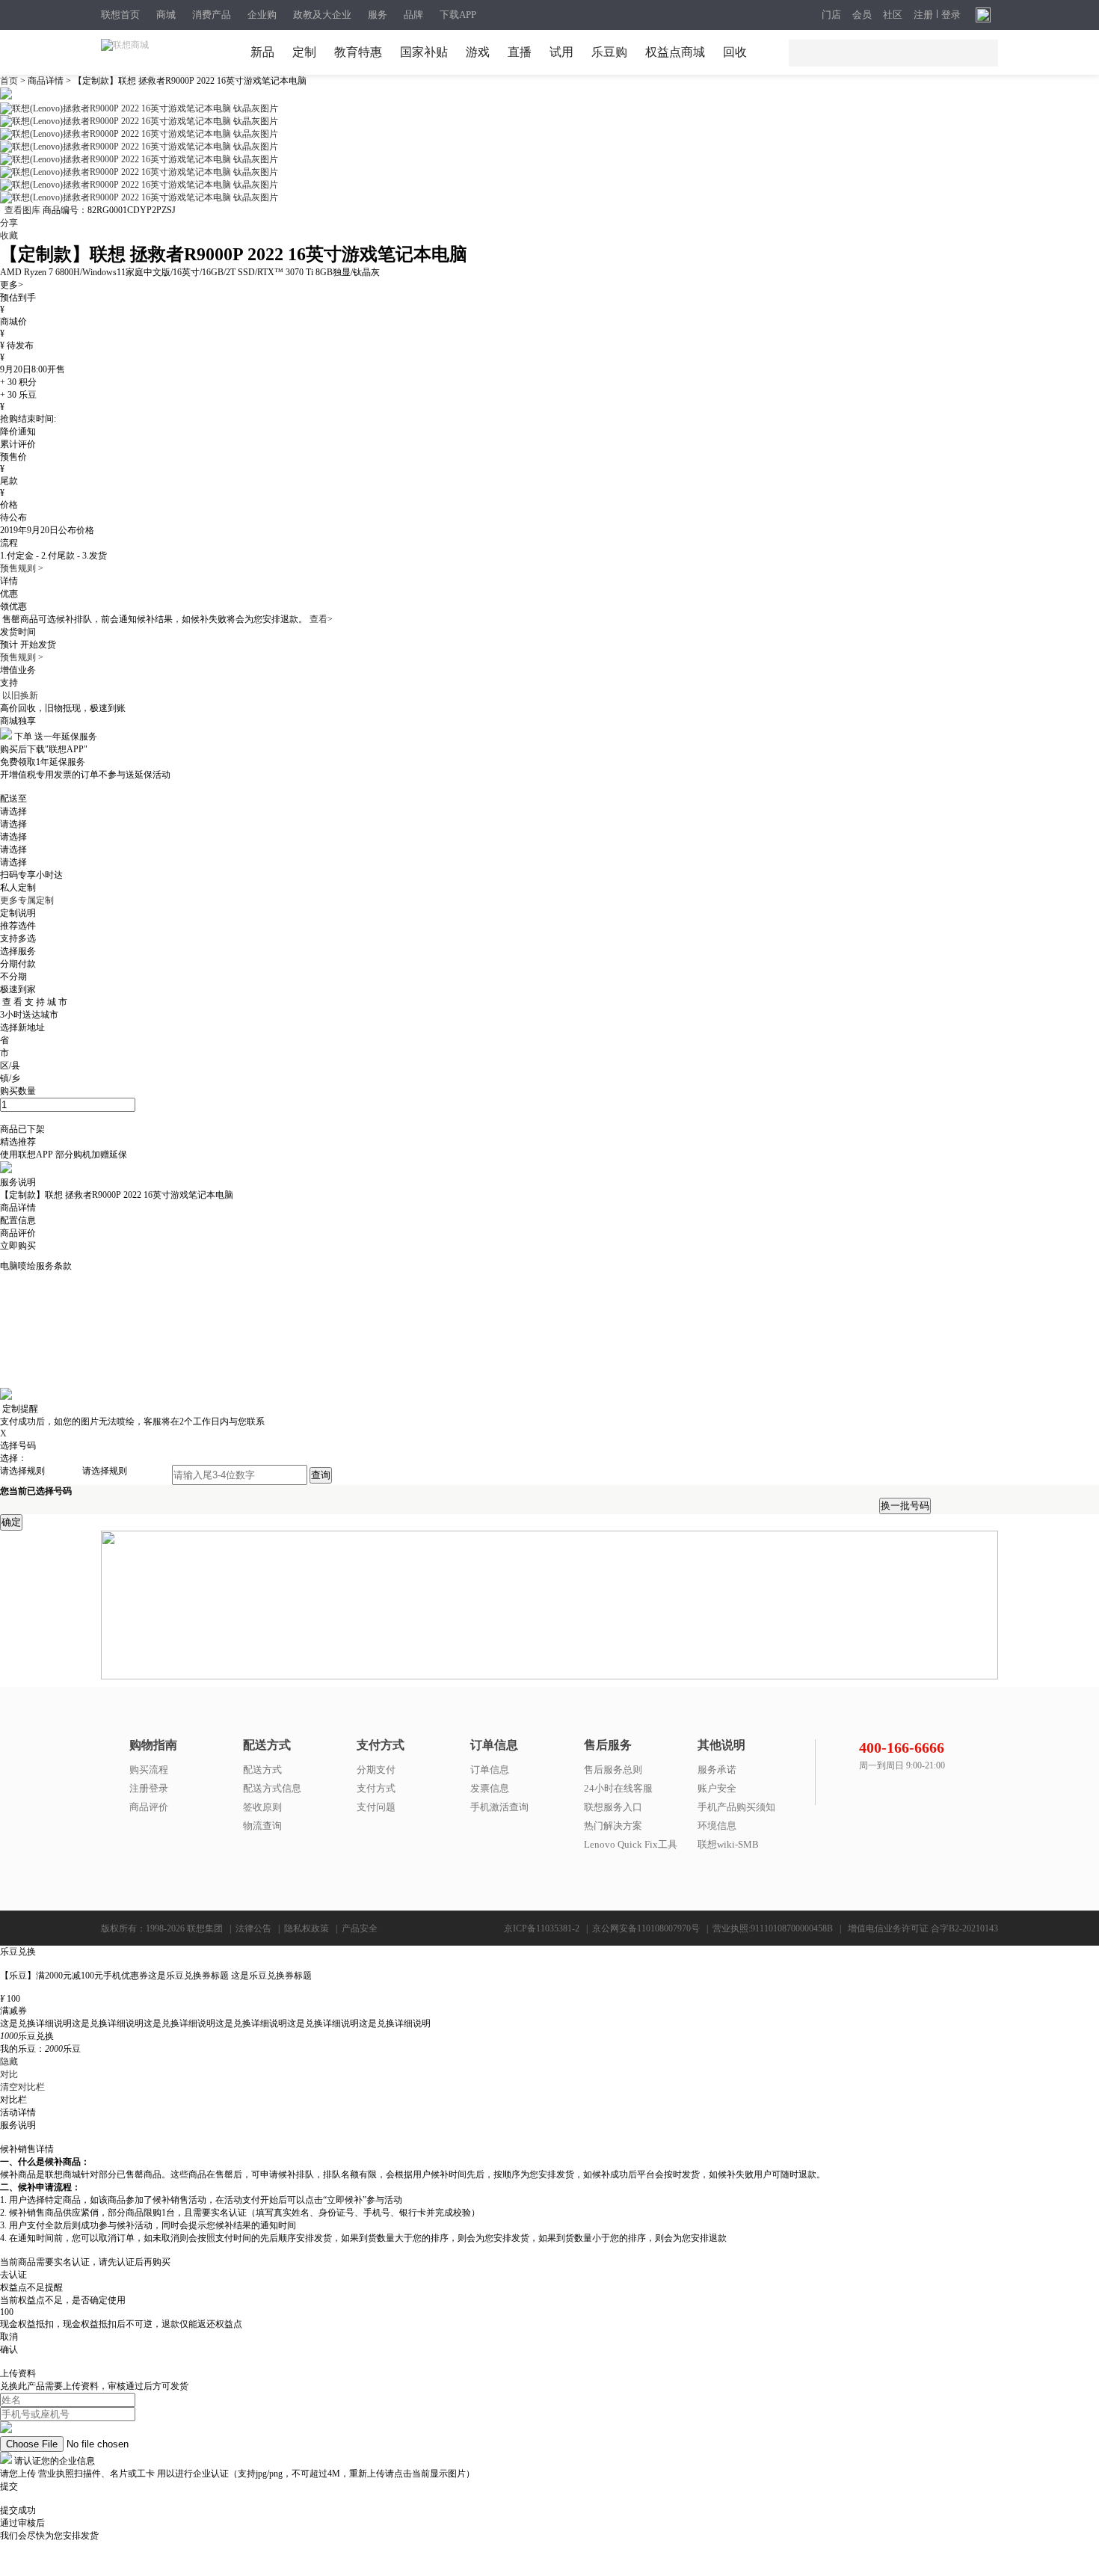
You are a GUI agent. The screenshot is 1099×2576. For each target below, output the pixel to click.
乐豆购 (609, 52)
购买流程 (149, 1770)
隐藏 (9, 2062)
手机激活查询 (499, 1807)
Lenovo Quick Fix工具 (631, 1844)
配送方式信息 (272, 1788)
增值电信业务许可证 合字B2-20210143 (923, 1928)
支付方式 (376, 1788)
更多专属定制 (27, 900)
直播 (520, 52)
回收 (735, 52)
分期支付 (376, 1770)
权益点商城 (675, 52)
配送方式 (262, 1770)
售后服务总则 (613, 1770)
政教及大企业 (322, 15)
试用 (561, 52)
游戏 (478, 52)
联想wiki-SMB (728, 1844)
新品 (262, 52)
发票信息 (490, 1788)
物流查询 (262, 1826)
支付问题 (376, 1807)
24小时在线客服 (618, 1788)
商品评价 (149, 1807)
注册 (923, 15)
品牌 (413, 15)
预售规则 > (22, 568)
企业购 (262, 15)
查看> (321, 619)
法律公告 (253, 1928)
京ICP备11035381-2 (542, 1928)
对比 (9, 2074)
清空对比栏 (22, 2087)
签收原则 (262, 1807)
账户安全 (717, 1788)
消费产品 (212, 15)
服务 (378, 15)
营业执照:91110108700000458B (773, 1928)
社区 (893, 15)
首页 (10, 81)
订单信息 (490, 1770)
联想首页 (120, 15)
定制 (304, 52)
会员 (862, 15)
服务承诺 (717, 1770)
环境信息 (717, 1826)
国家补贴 (424, 52)
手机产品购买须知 (736, 1807)
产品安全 (360, 1928)
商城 (166, 15)
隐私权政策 (307, 1928)
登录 (951, 15)
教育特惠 (358, 52)
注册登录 (149, 1788)
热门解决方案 (613, 1826)
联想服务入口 (613, 1807)
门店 (831, 15)
